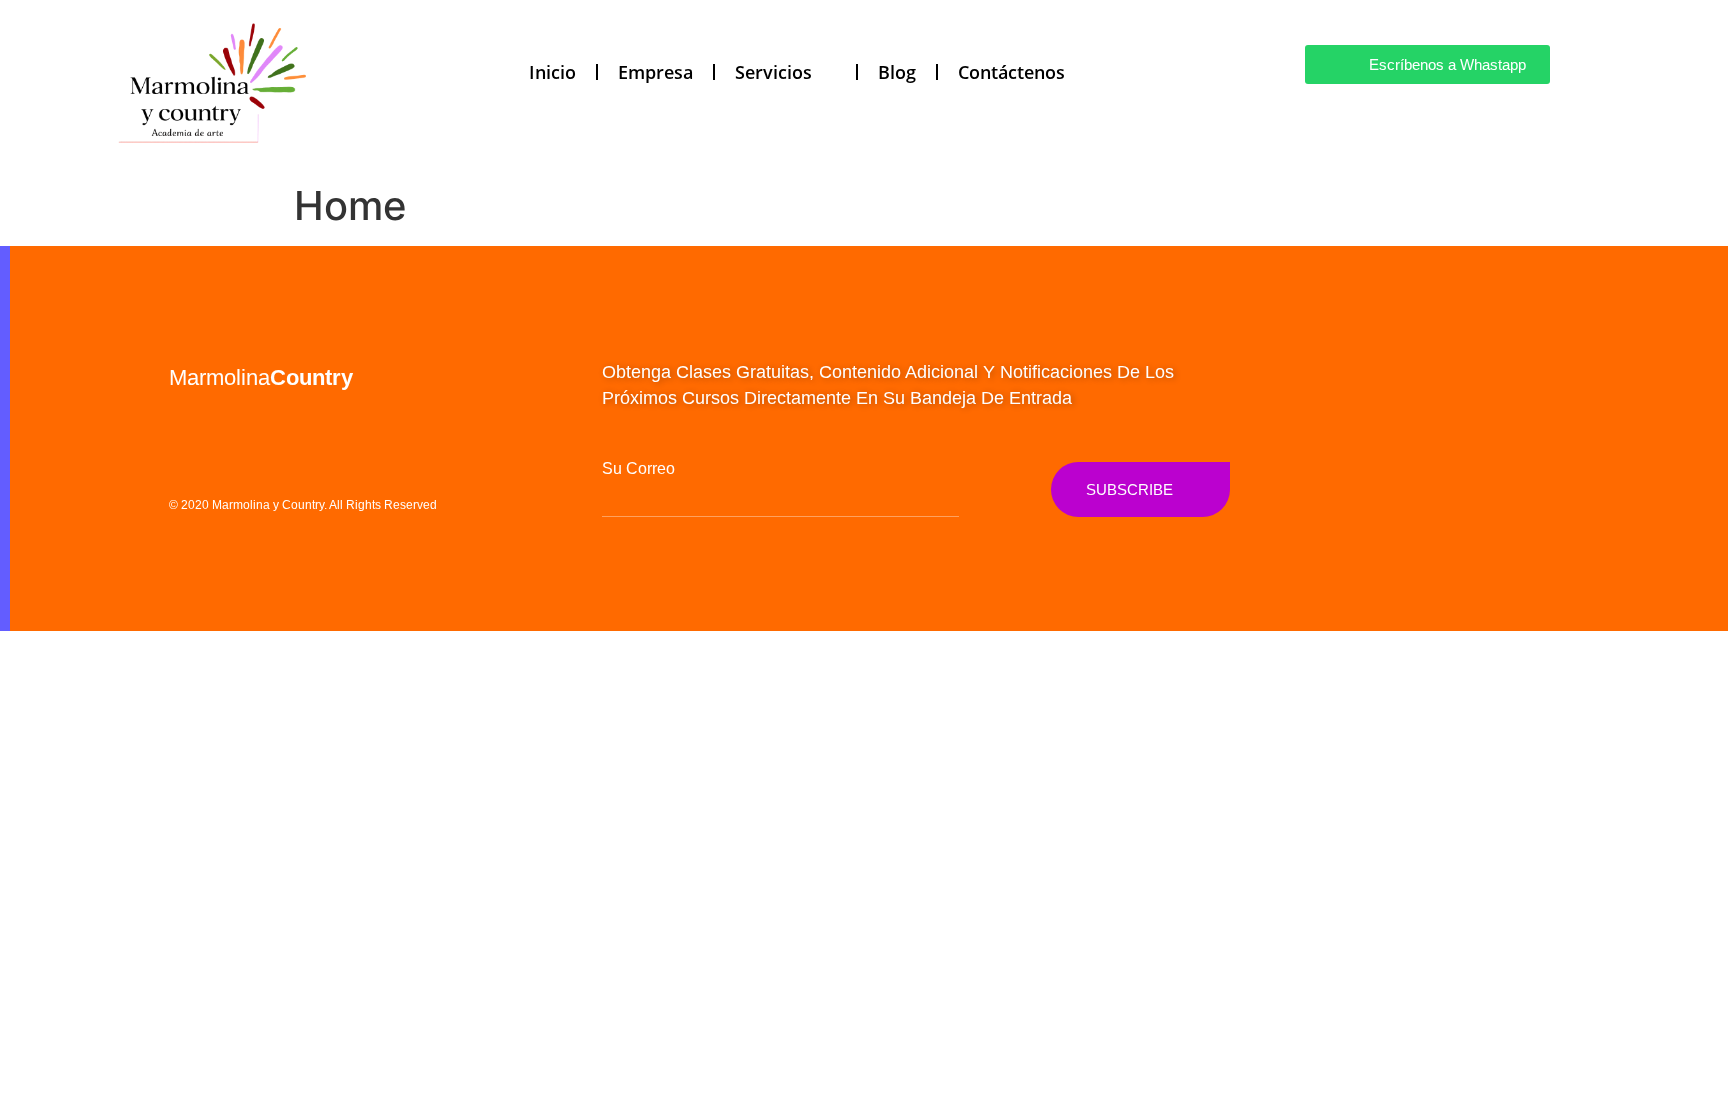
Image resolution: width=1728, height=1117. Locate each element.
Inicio (552, 72)
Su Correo (638, 469)
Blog (897, 72)
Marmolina (261, 377)
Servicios (773, 72)
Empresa (655, 72)
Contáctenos (1011, 72)
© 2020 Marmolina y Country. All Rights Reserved (303, 505)
